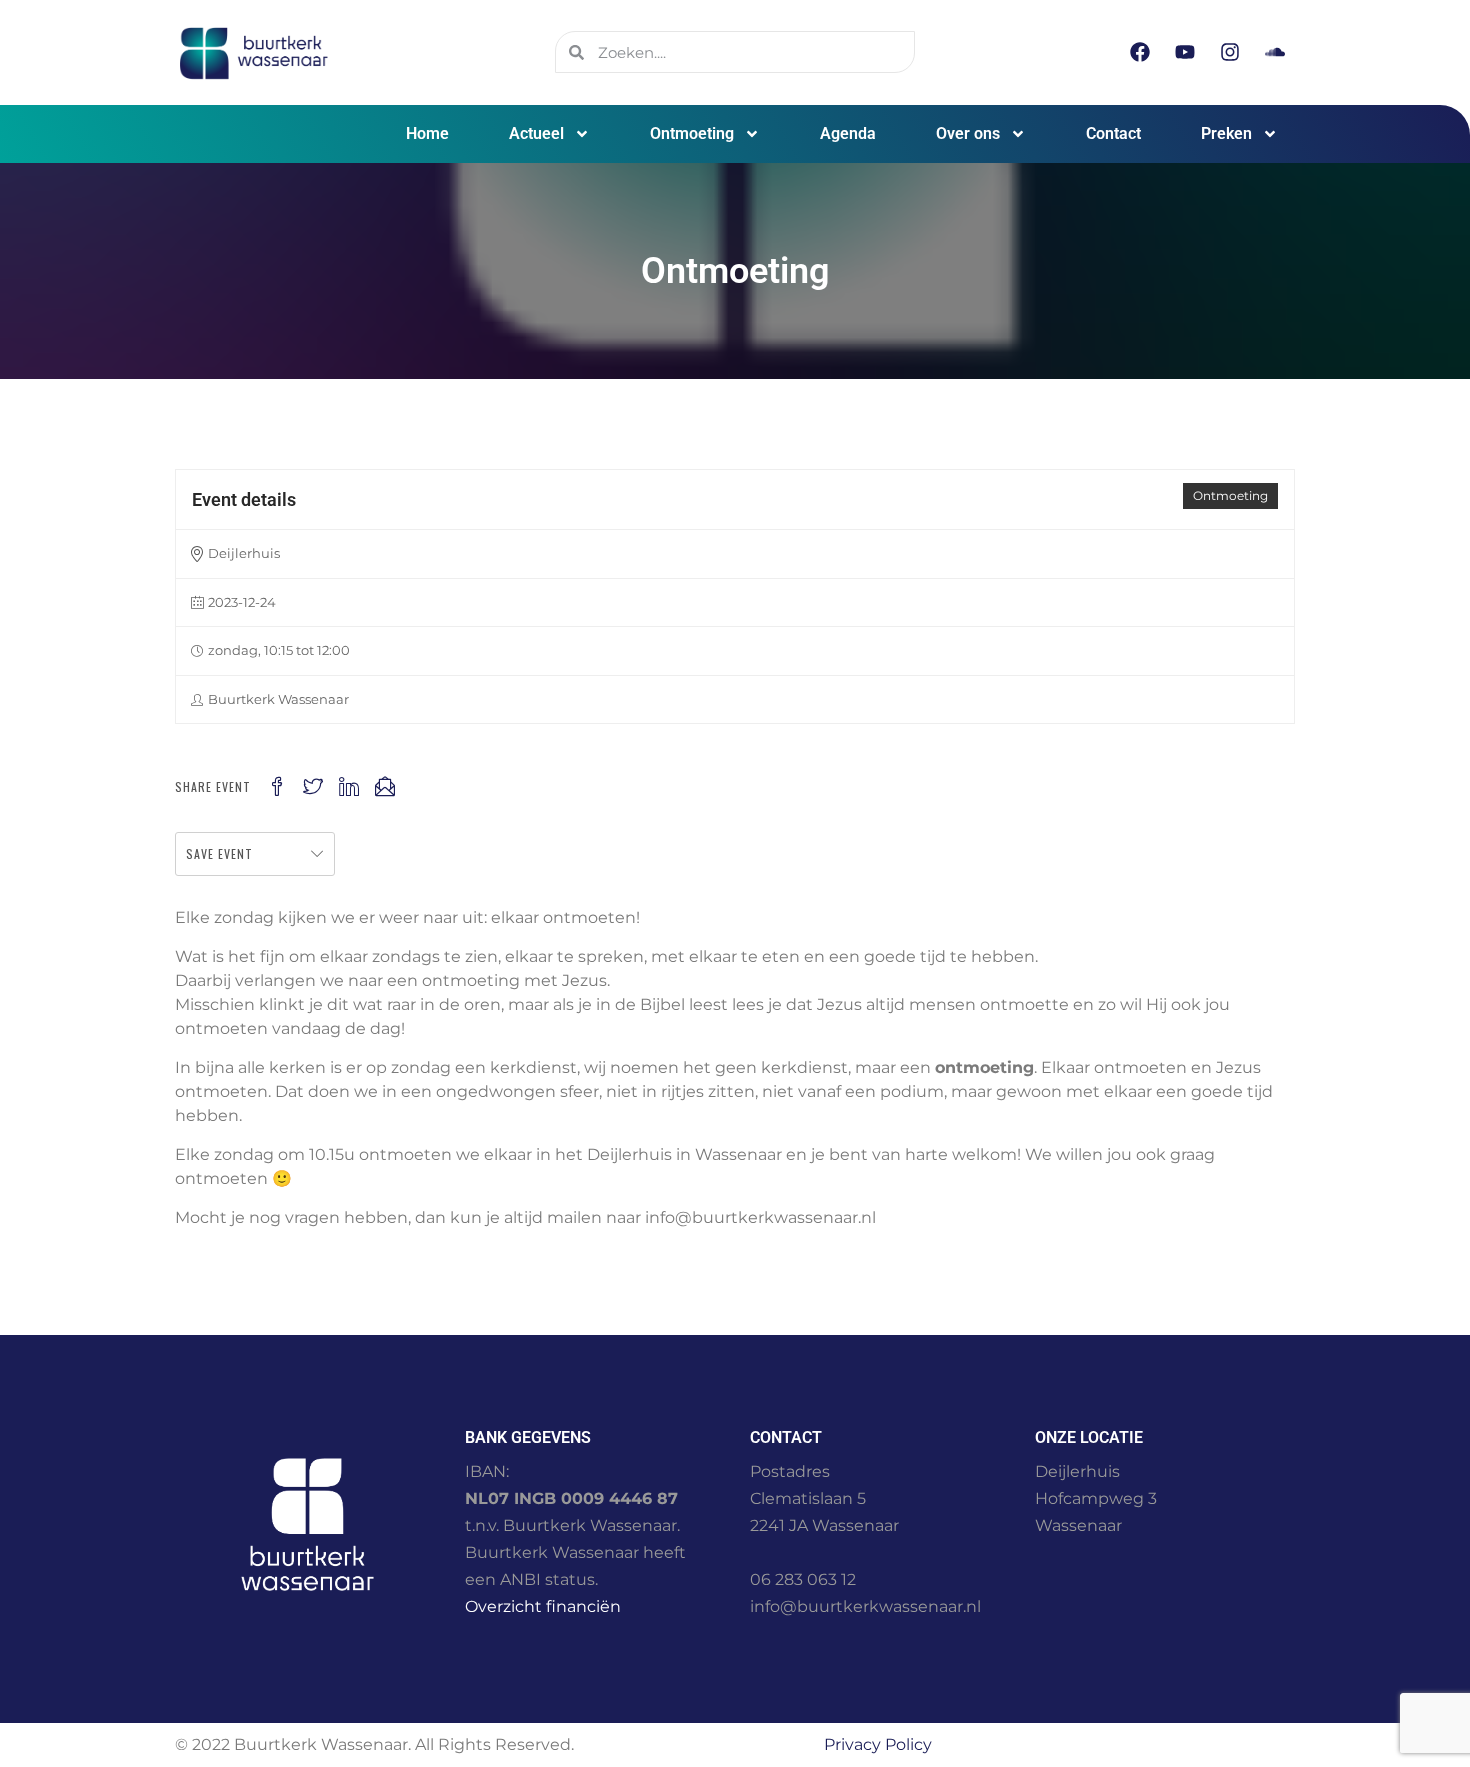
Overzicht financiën (543, 1606)
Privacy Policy (878, 1744)
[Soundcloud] (1275, 52)
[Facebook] (1140, 52)
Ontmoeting (692, 133)
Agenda (848, 133)
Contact (1113, 133)
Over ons (968, 133)
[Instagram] (1230, 52)
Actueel (536, 133)
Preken (1226, 133)
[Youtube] (1185, 52)
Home (427, 133)
